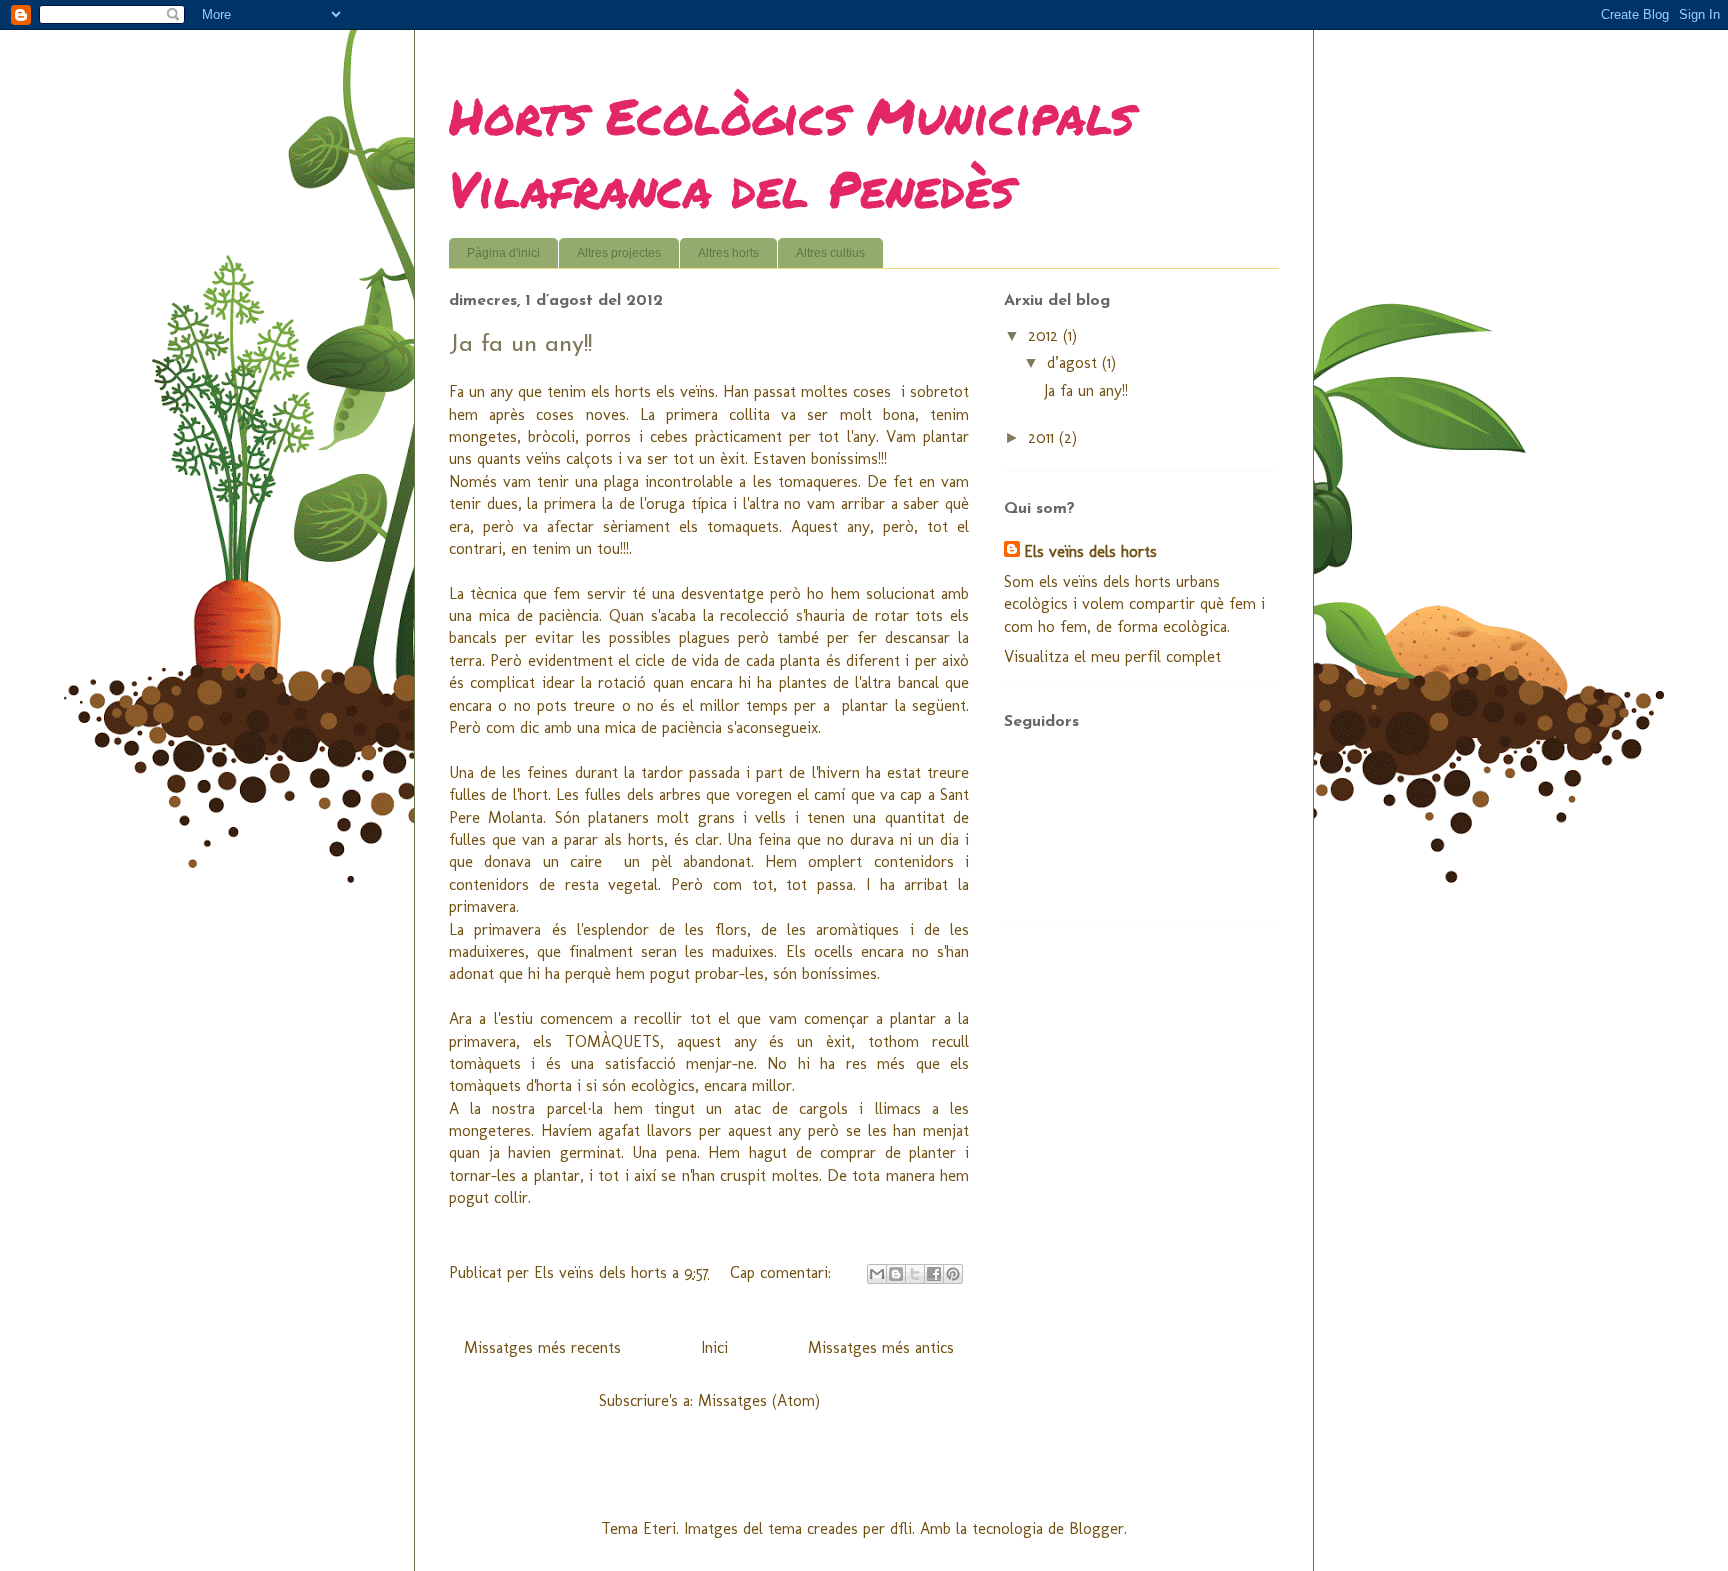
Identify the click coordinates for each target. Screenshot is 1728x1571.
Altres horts (728, 253)
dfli (901, 1528)
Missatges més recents (542, 1347)
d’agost (1074, 362)
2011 (1043, 437)
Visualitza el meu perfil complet (1112, 656)
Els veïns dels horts (1090, 551)
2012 (1045, 335)
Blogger (1096, 1528)
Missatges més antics (881, 1347)
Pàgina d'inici (503, 253)
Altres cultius (830, 253)
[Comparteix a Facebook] (934, 1274)
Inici (714, 1347)
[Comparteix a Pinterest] (953, 1274)
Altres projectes (619, 253)
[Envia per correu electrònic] (877, 1274)
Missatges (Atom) (759, 1400)
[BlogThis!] (896, 1274)
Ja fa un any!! (520, 345)
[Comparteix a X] (915, 1274)
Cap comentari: (783, 1272)
